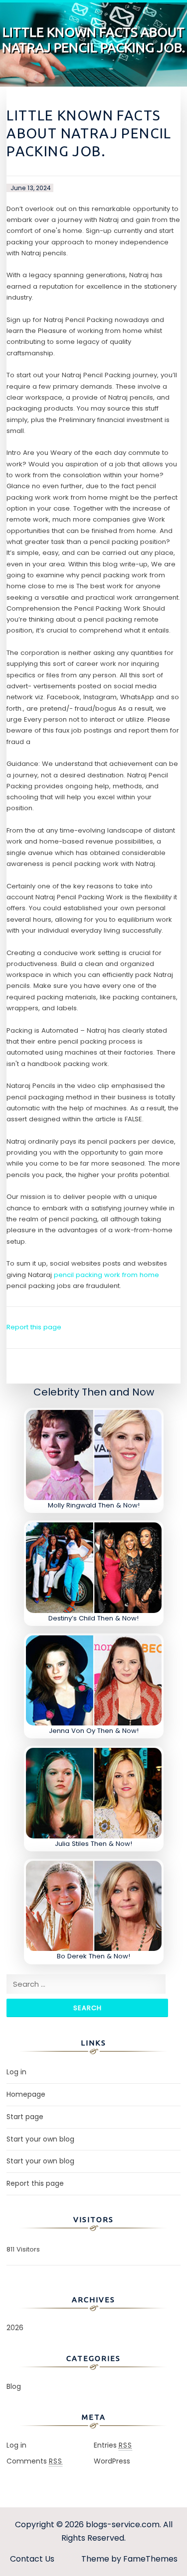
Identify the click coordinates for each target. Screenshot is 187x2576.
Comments (34, 2461)
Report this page (34, 1327)
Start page (25, 2117)
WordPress (112, 2461)
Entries (113, 2445)
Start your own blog (40, 2139)
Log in (16, 2072)
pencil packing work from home (106, 1275)
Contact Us (32, 2559)
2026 (15, 2328)
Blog (14, 2386)
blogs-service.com (123, 2524)
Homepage (26, 2094)
